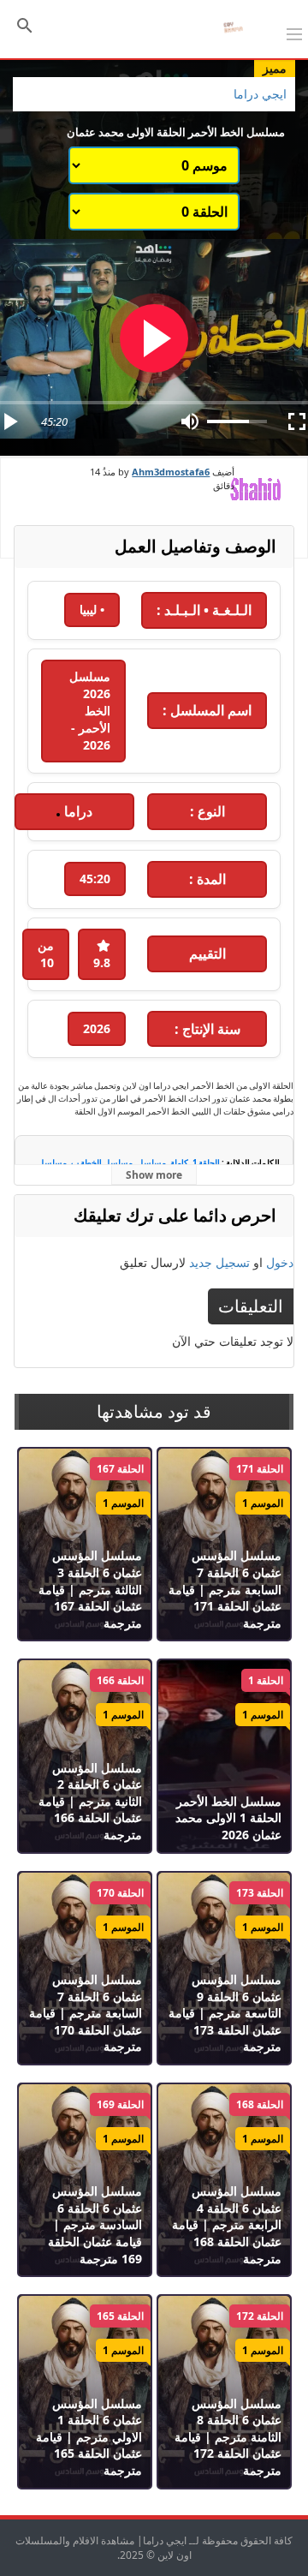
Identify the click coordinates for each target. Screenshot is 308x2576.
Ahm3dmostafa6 (171, 472)
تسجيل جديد (219, 1262)
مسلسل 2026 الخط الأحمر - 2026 (90, 711)
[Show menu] (294, 33)
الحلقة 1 (206, 1163)
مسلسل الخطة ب (102, 1163)
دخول (280, 1262)
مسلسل (151, 1163)
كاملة (179, 1163)
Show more (154, 1175)
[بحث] (25, 24)
